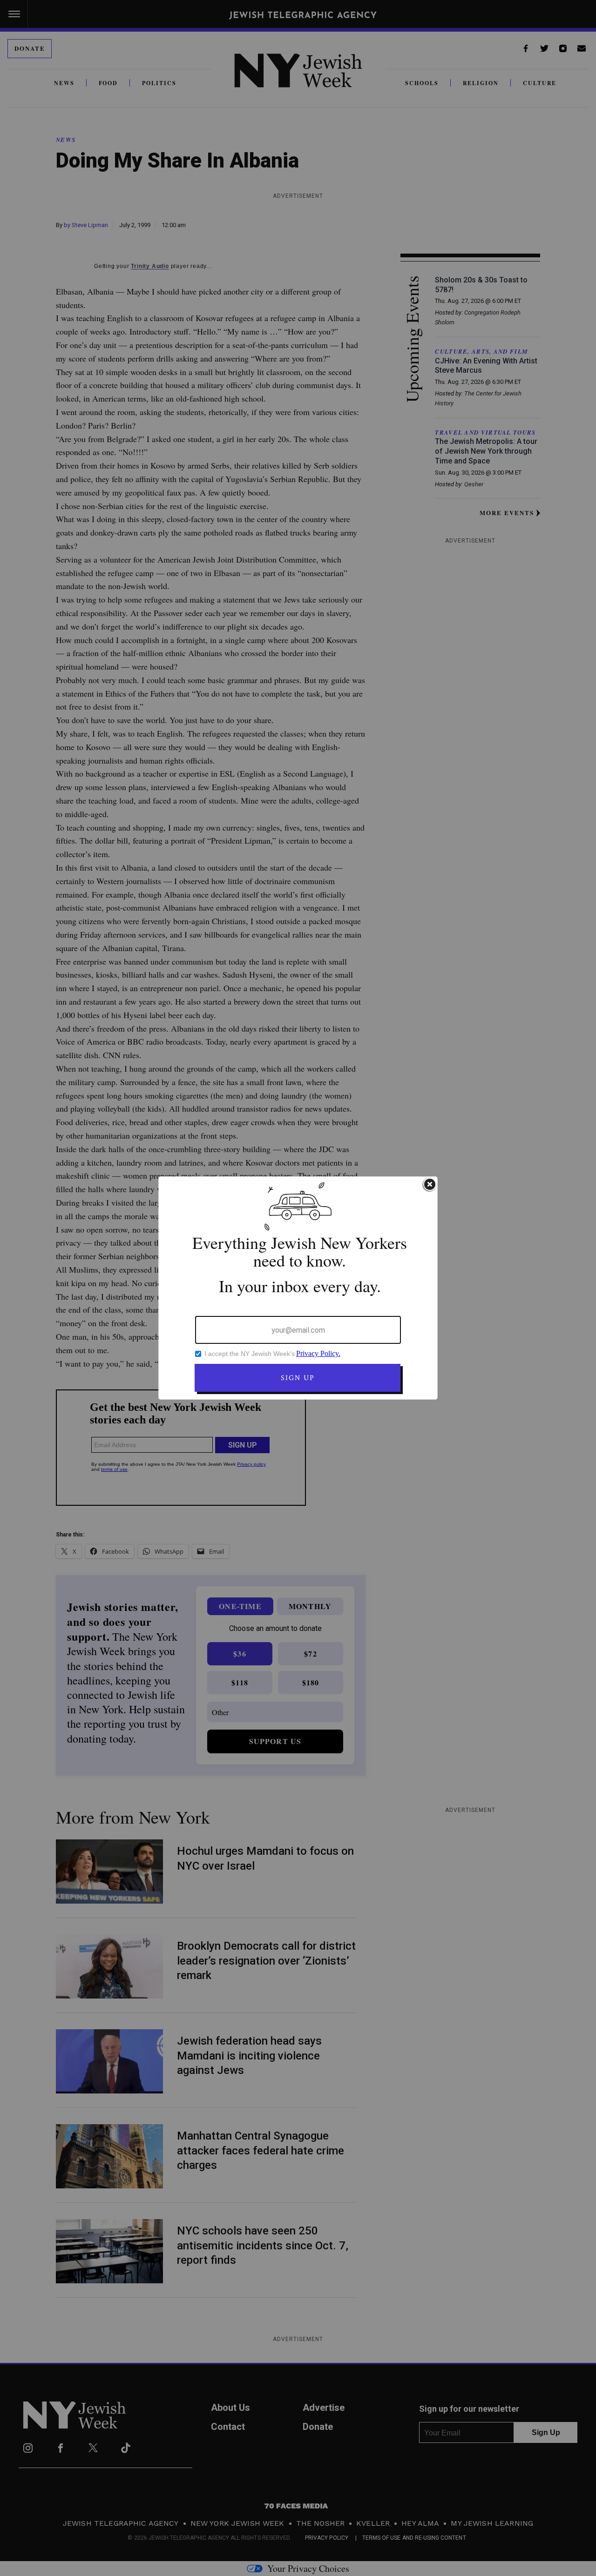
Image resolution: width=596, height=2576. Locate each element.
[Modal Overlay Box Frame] (298, 1288)
